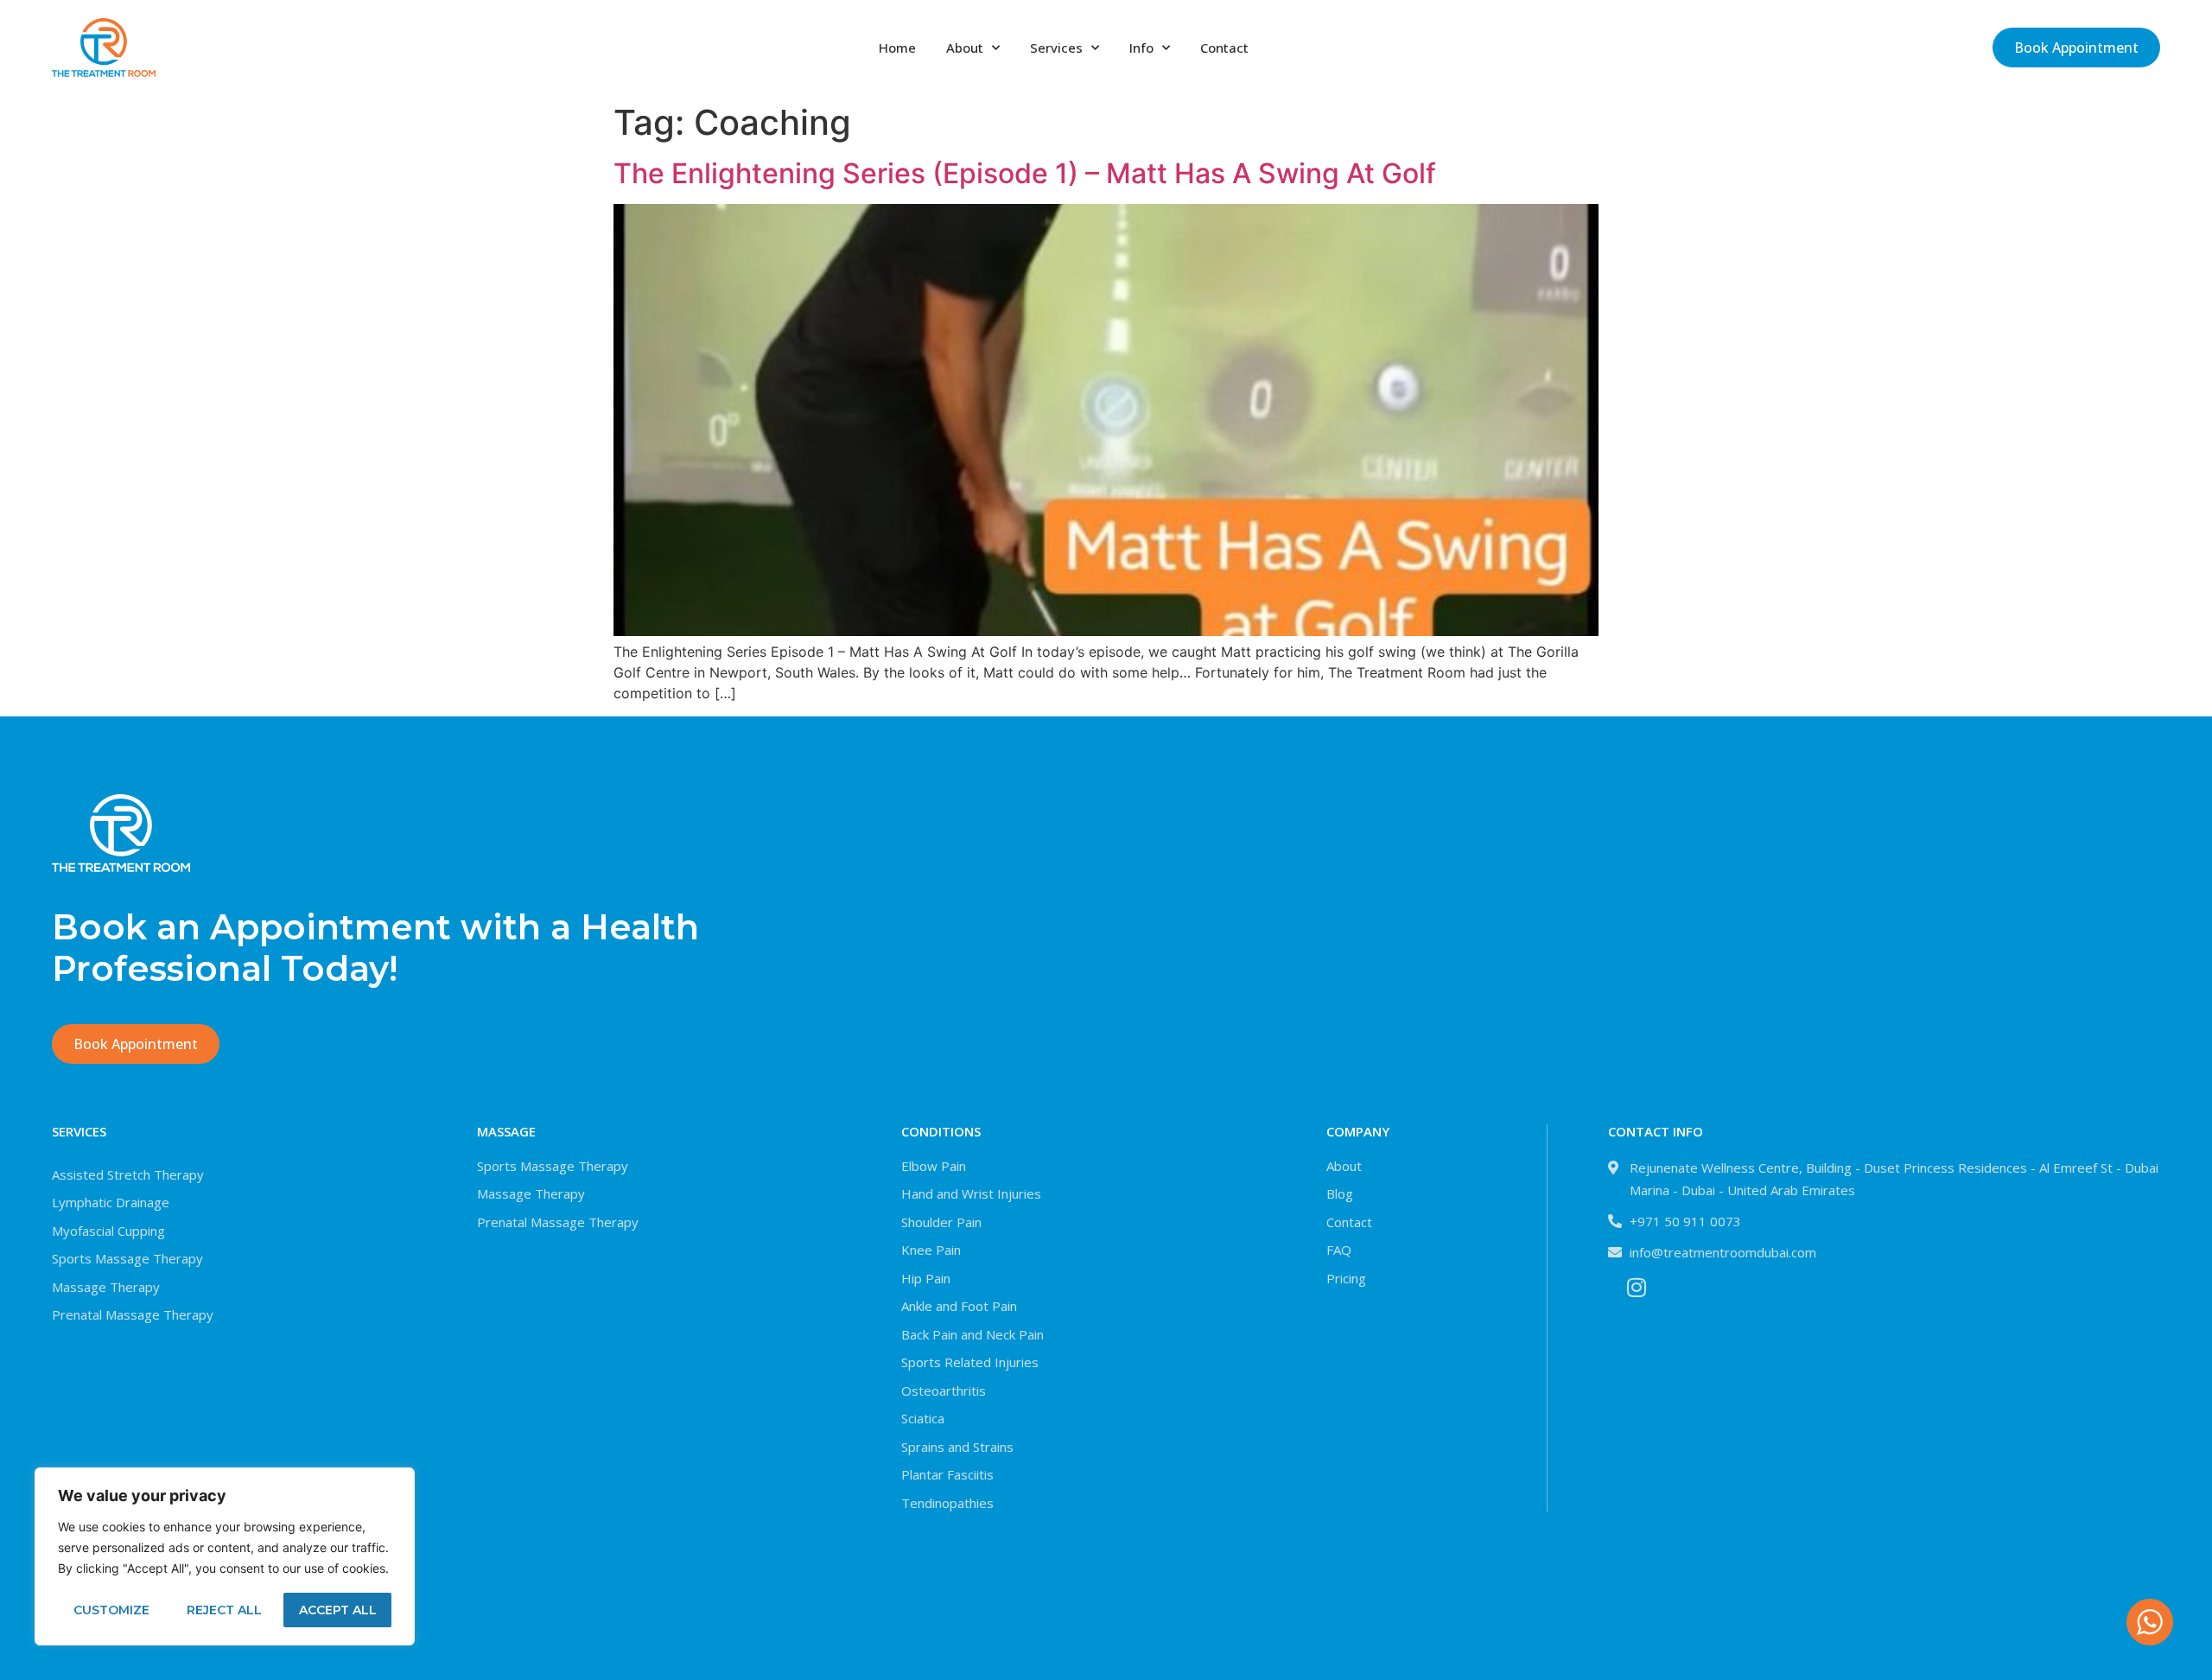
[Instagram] (1636, 1287)
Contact (1224, 48)
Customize (111, 1610)
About (965, 48)
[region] (225, 1556)
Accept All (338, 1610)
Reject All (224, 1610)
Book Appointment (2076, 48)
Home (897, 48)
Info (1141, 48)
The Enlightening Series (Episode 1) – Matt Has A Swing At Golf (1025, 173)
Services (1056, 48)
